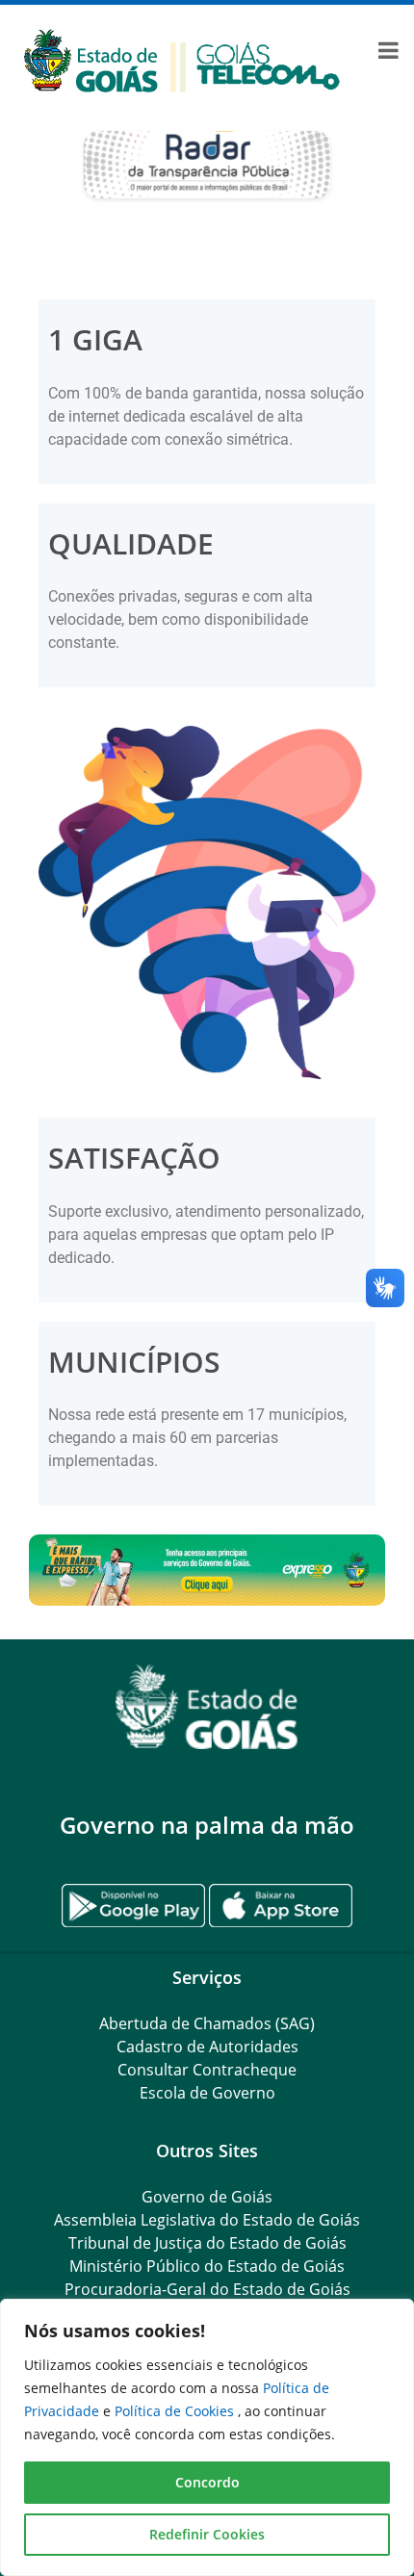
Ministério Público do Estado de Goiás (207, 2266)
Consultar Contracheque (207, 2070)
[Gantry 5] (207, 1707)
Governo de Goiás (207, 2197)
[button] (207, 1570)
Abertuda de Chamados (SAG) (207, 2023)
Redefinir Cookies (207, 2534)
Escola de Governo (207, 2093)
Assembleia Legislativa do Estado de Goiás (207, 2220)
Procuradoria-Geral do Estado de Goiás (207, 2289)
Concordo (207, 2482)
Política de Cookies (176, 2411)
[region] (207, 2437)
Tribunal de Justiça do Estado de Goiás (207, 2243)
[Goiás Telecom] (182, 59)
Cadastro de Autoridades (207, 2047)
